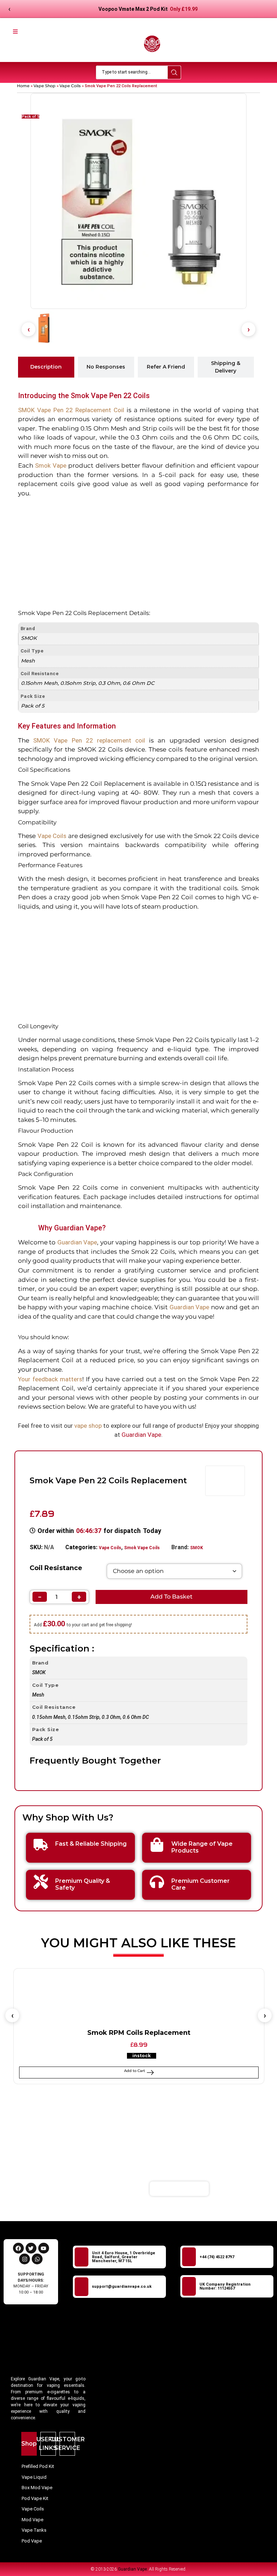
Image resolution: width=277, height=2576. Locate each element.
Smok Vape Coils (142, 1548)
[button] (28, 329)
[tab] (46, 367)
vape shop (88, 1426)
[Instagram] (25, 2259)
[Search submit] (174, 72)
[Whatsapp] (37, 2259)
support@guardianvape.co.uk (122, 2287)
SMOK (197, 1548)
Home (23, 86)
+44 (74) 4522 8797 (217, 2257)
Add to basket (172, 1597)
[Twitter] (31, 2248)
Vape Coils (70, 86)
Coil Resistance (56, 1568)
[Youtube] (44, 2248)
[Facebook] (18, 2248)
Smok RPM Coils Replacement (139, 2033)
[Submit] (228, 2189)
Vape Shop (45, 86)
